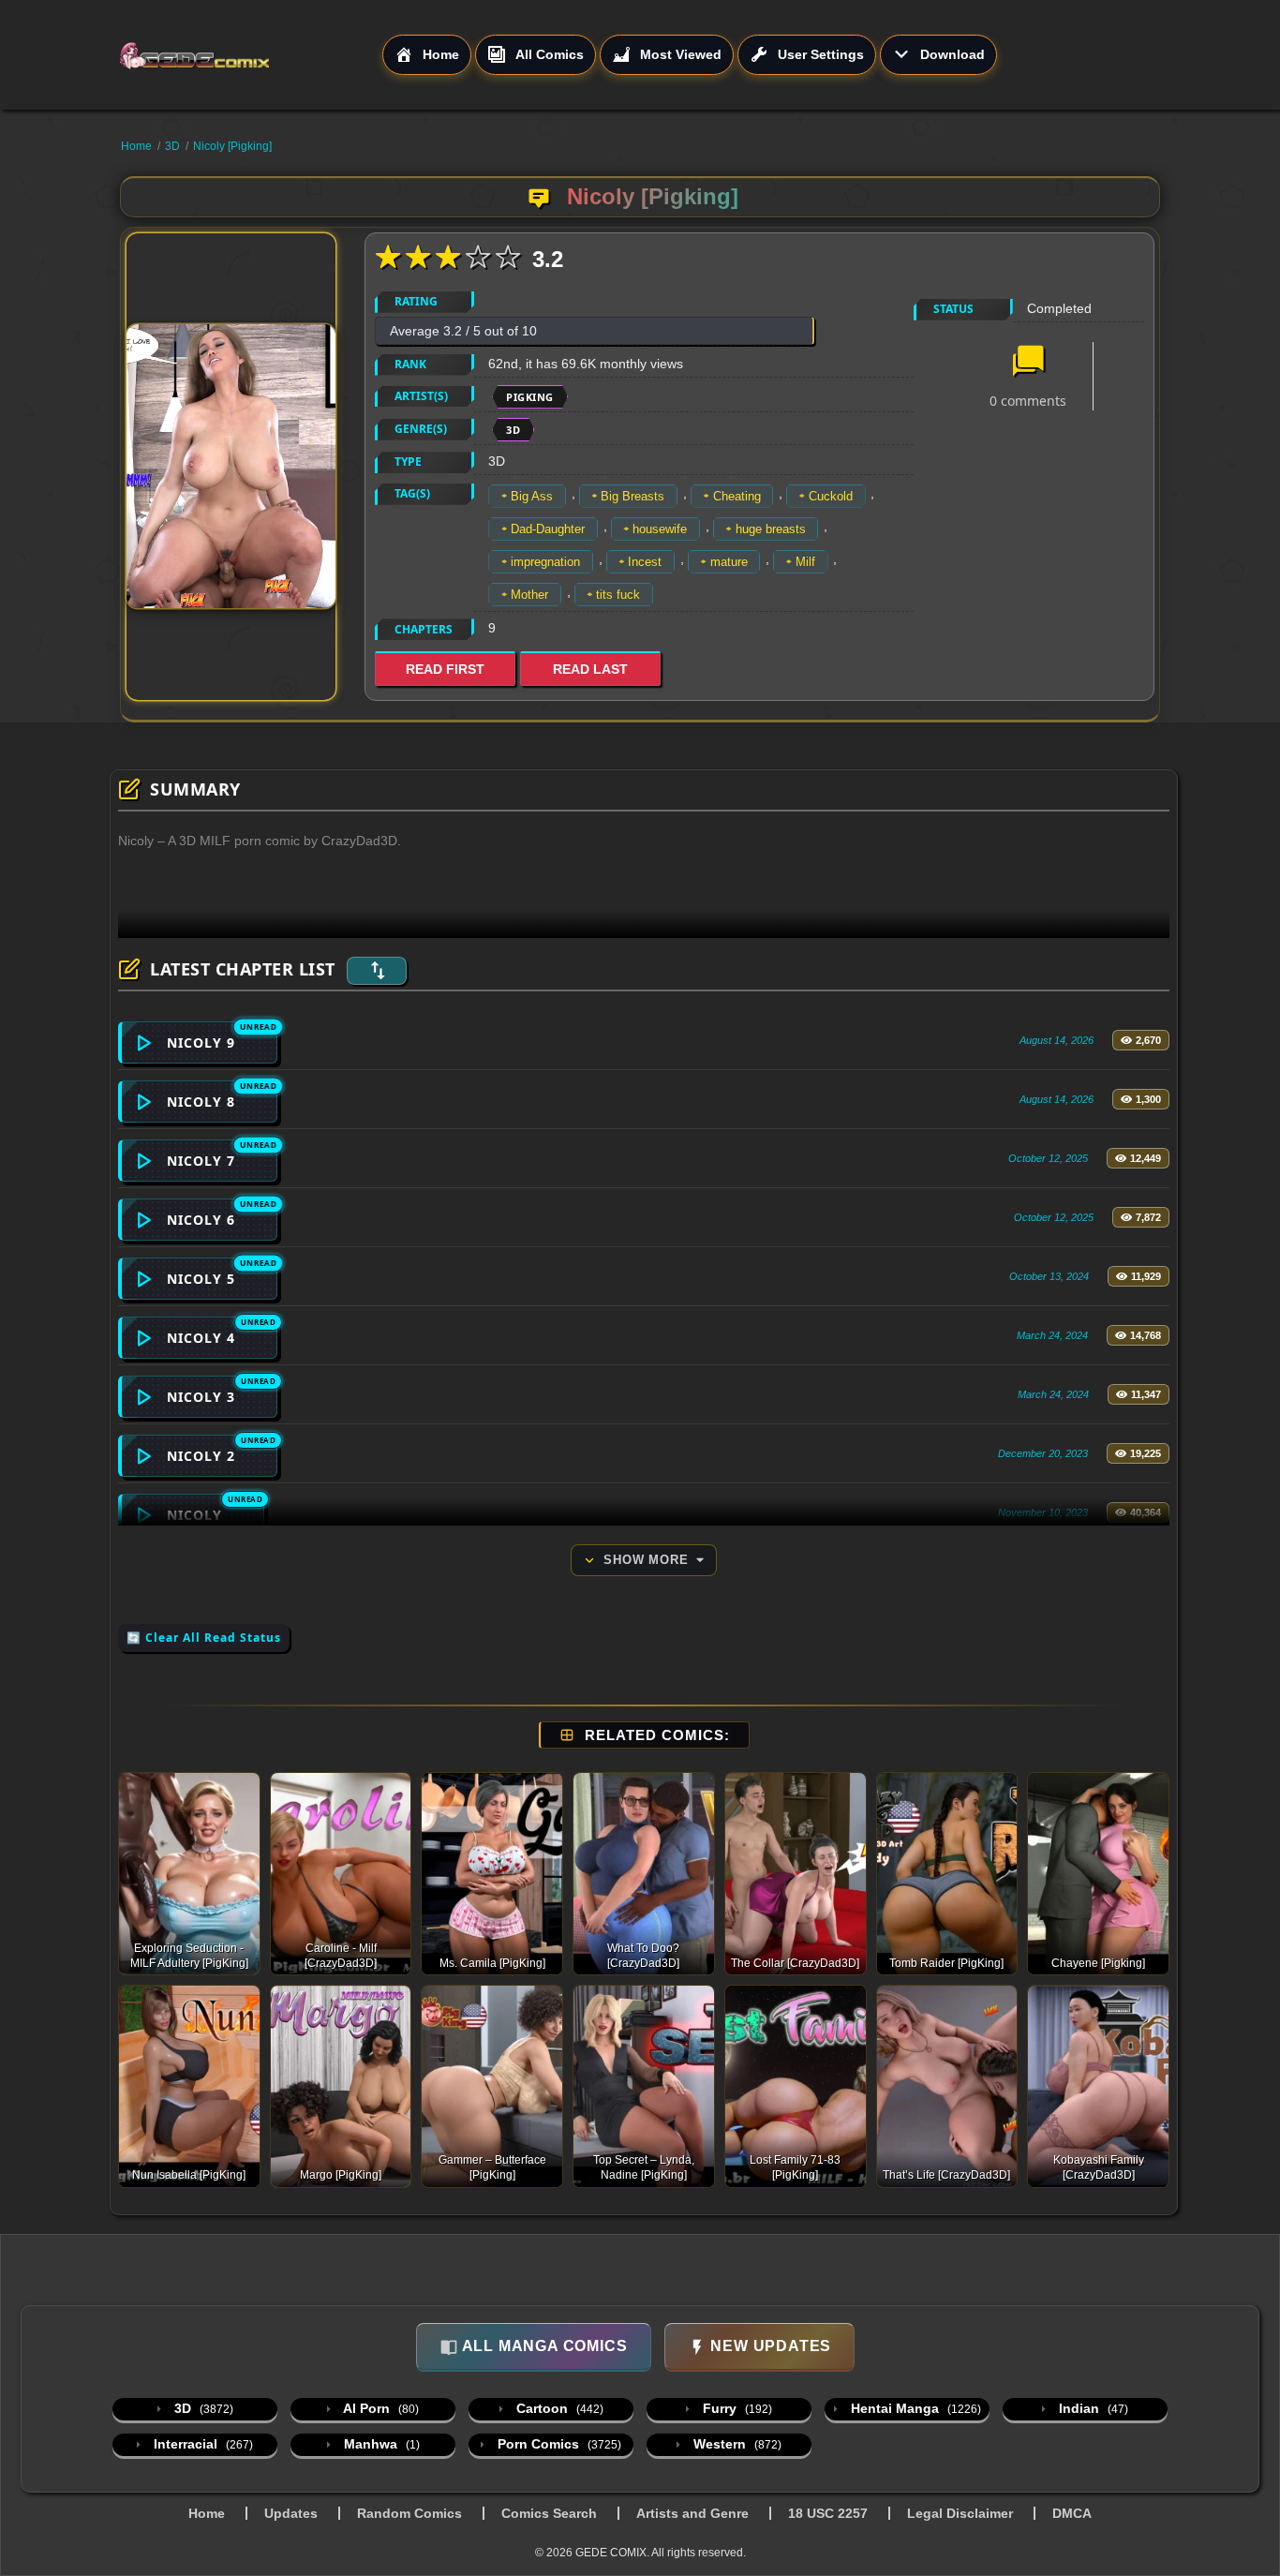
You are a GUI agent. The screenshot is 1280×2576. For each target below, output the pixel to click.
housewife (660, 529)
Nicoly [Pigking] (232, 146)
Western (736, 2444)
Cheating (737, 496)
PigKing (530, 397)
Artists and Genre (692, 2513)
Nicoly (194, 1515)
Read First (445, 669)
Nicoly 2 (201, 1456)
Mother (529, 595)
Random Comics (409, 2513)
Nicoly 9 (201, 1042)
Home (136, 146)
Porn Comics (558, 2444)
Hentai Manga (914, 2408)
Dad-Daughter (548, 529)
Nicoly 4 (201, 1338)
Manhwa (380, 2444)
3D (172, 146)
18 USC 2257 (828, 2513)
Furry (736, 2408)
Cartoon (558, 2408)
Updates (291, 2513)
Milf (805, 562)
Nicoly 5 (201, 1279)
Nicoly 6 (201, 1220)
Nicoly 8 (201, 1102)
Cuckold (831, 496)
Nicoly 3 (201, 1397)
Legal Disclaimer (960, 2513)
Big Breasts (633, 496)
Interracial (201, 2444)
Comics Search (549, 2513)
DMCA (1072, 2513)
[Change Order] (377, 971)
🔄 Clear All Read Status (204, 1638)
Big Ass (532, 496)
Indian (1092, 2408)
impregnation (545, 562)
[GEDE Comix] (250, 55)
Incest (645, 562)
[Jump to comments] (1028, 363)
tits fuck (618, 595)
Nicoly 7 (201, 1161)
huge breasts (771, 529)
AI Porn (380, 2408)
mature (729, 562)
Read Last (590, 669)
